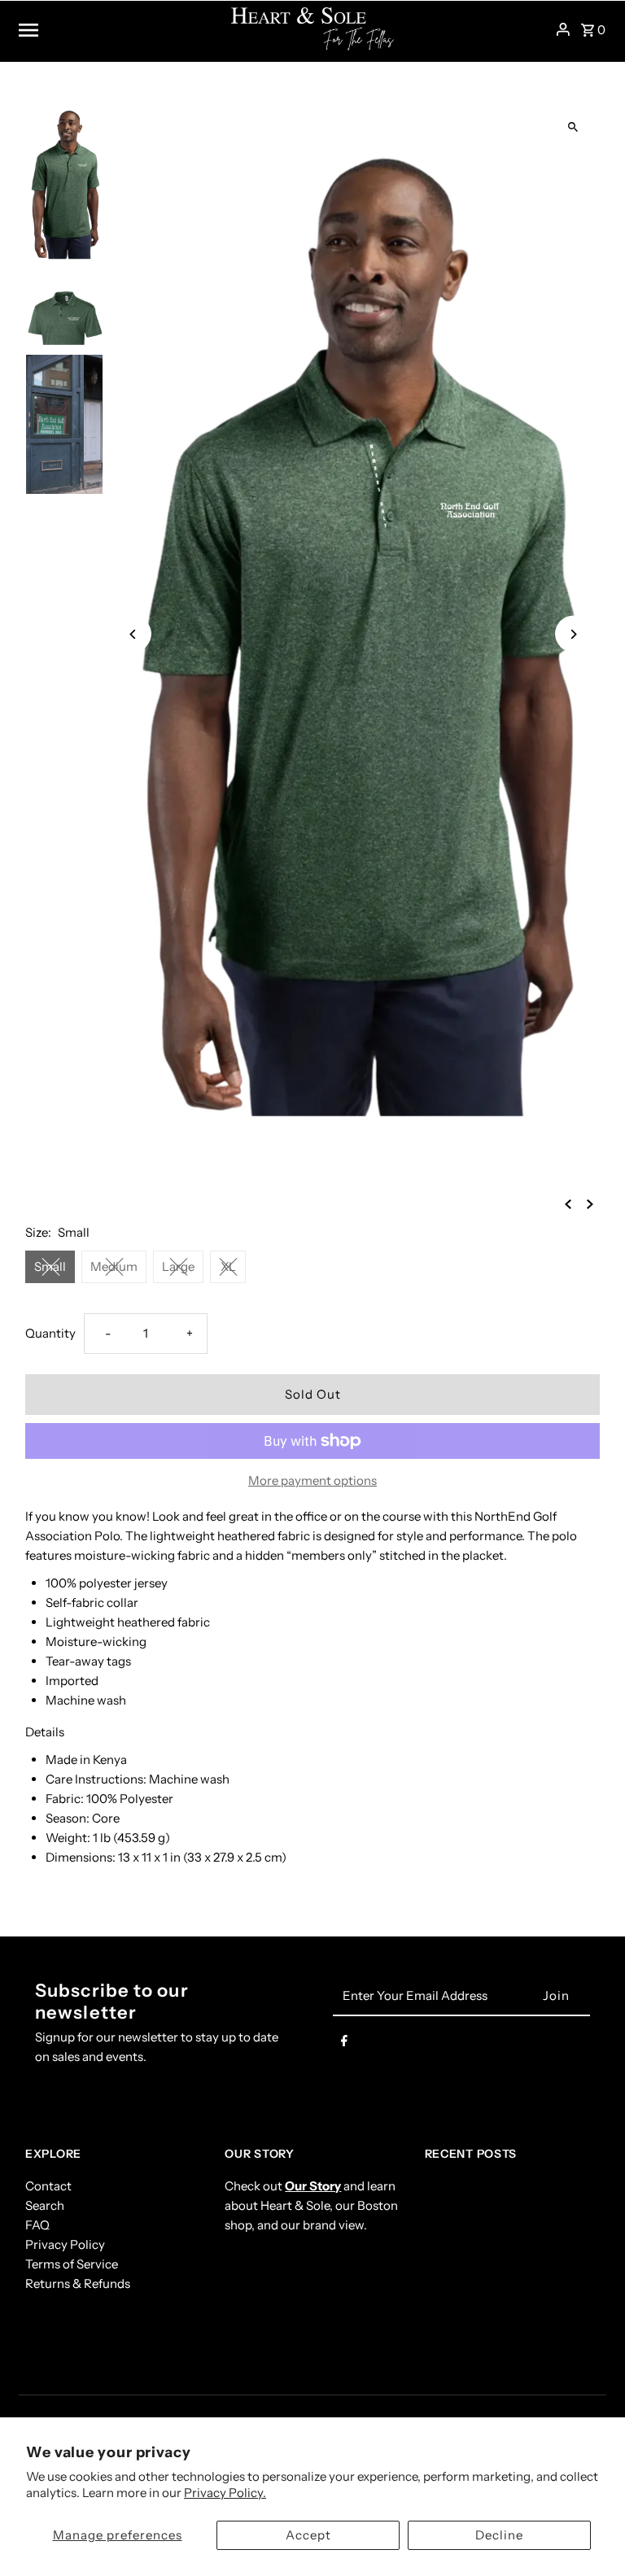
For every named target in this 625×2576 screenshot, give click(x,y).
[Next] (573, 634)
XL (228, 1266)
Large (178, 1266)
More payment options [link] (312, 1480)
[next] (590, 1203)
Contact (48, 2186)
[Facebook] (344, 2044)
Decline (499, 2535)
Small (50, 1266)
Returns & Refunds (78, 2283)
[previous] (568, 1203)
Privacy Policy (65, 2244)
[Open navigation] (119, 29)
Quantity (50, 1333)
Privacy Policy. (225, 2493)
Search (45, 2205)
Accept (308, 2535)
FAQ (37, 2225)
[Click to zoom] (573, 127)
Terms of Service (72, 2264)
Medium (114, 1266)
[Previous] (133, 634)
